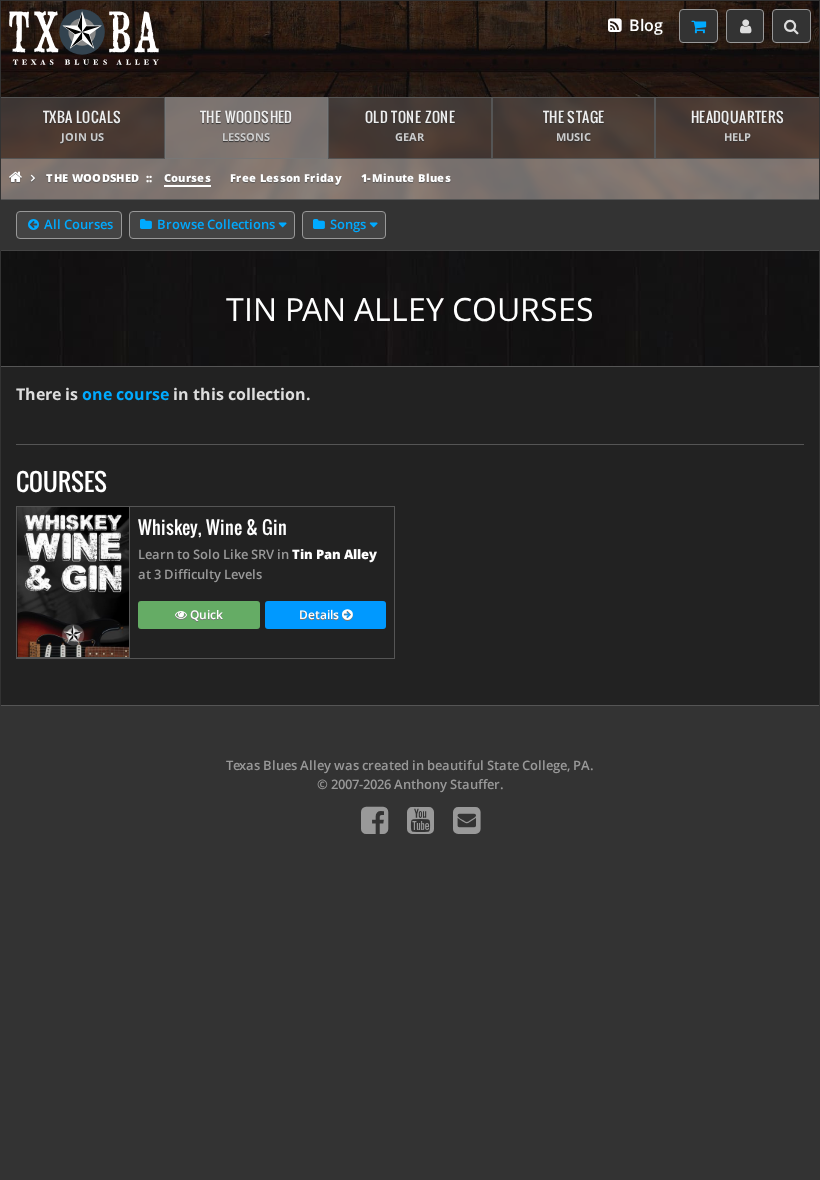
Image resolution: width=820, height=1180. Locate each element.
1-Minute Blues (406, 177)
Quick (205, 614)
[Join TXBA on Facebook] (374, 819)
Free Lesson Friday (286, 177)
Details (320, 614)
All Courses (77, 224)
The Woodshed (92, 177)
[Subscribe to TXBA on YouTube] (420, 819)
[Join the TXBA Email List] (466, 819)
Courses (187, 177)
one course (125, 394)
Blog (644, 25)
